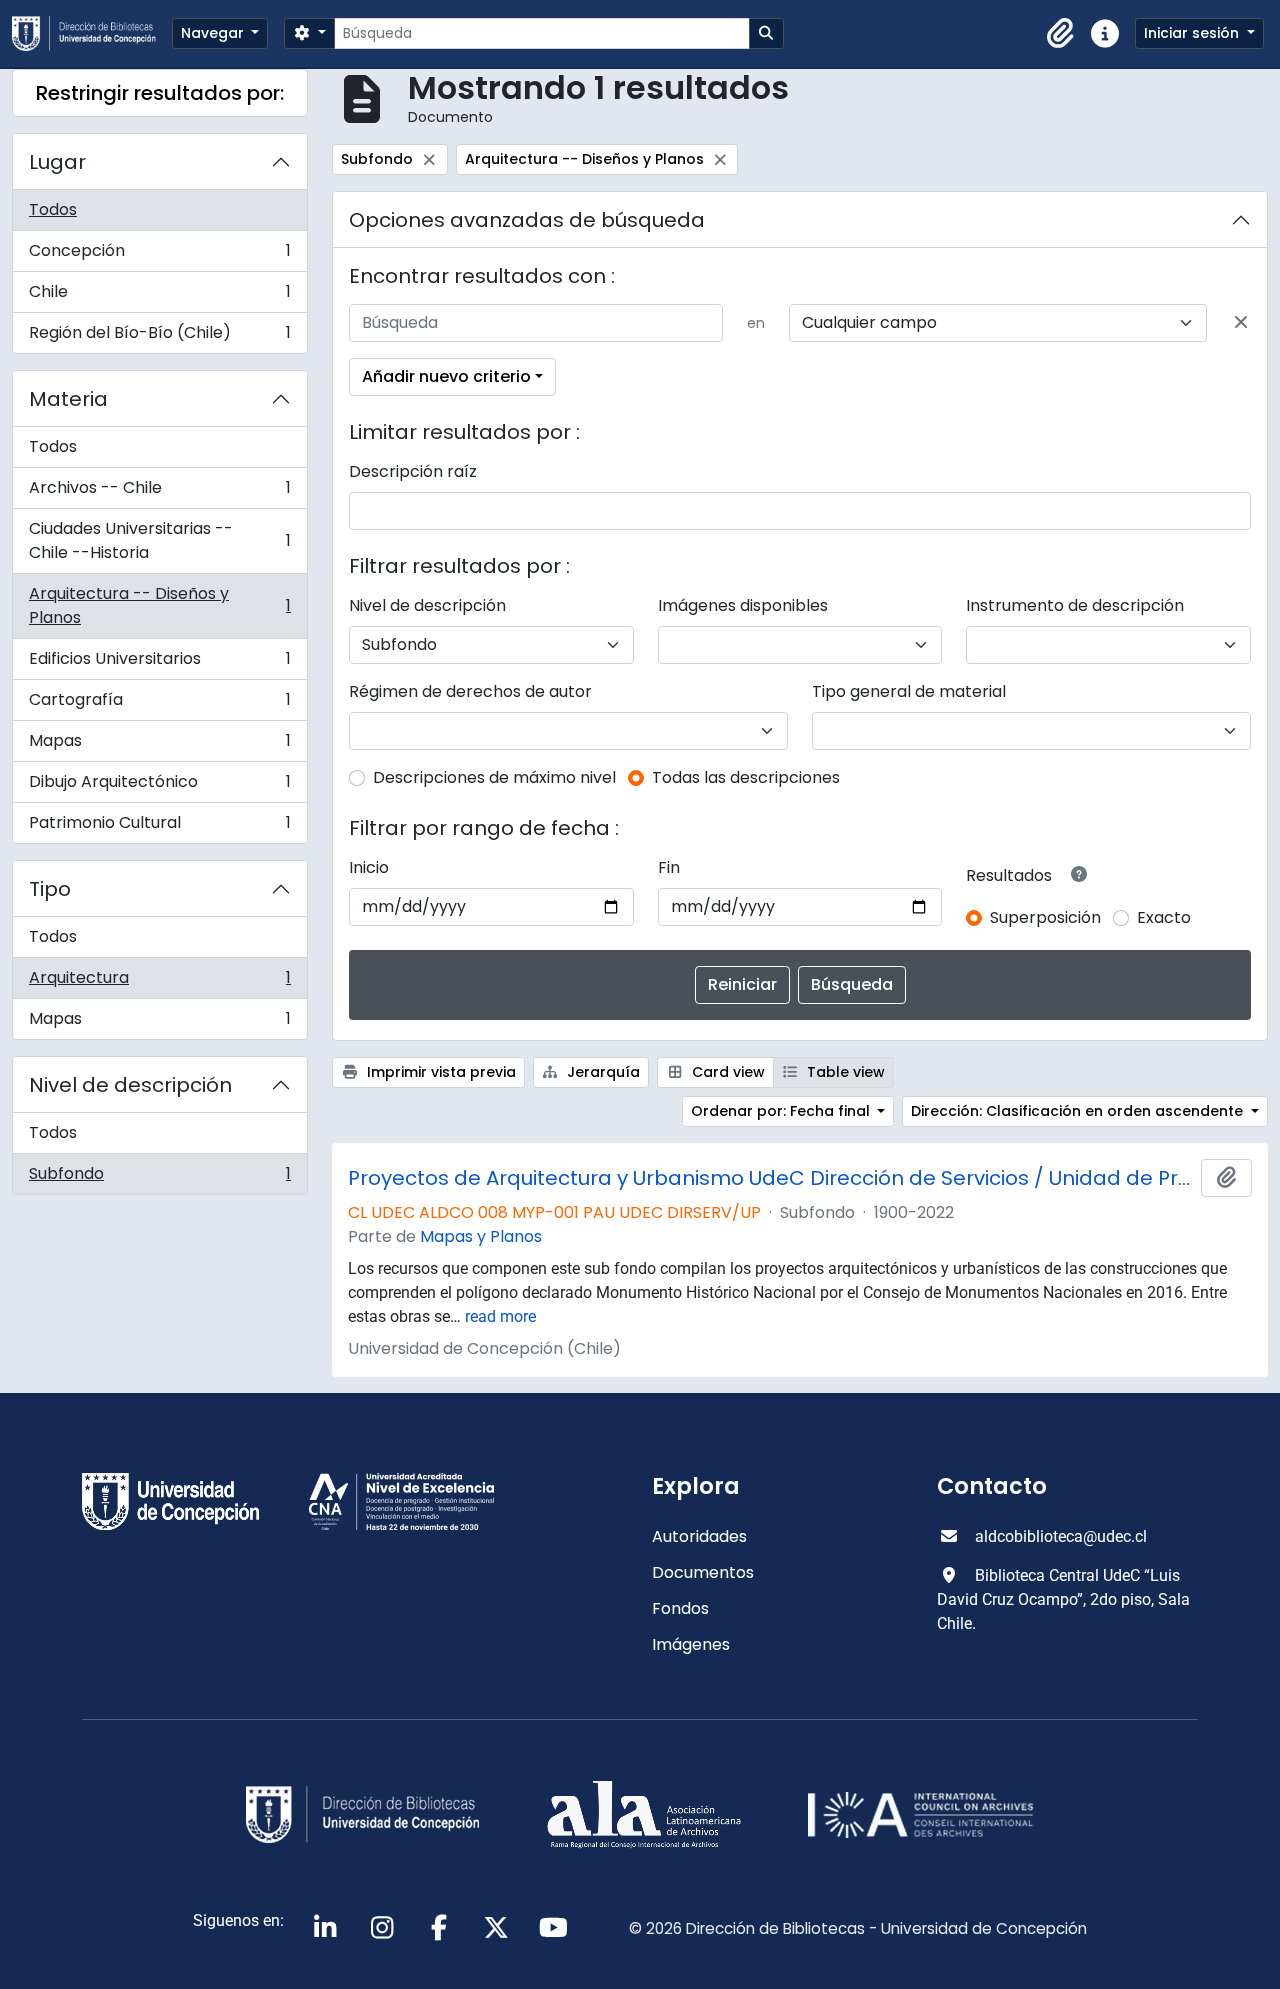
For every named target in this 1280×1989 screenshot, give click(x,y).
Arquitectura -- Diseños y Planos (159, 605)
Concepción (159, 255)
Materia (68, 399)
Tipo (50, 889)
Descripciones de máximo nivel (494, 777)
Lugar (57, 162)
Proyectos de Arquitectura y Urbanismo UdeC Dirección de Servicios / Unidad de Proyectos (770, 1178)
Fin (669, 867)
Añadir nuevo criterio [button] (446, 376)
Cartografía (159, 704)
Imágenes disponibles (743, 605)
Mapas (159, 745)
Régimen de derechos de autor (470, 691)
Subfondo (159, 1178)
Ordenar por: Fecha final (782, 1111)
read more (500, 1316)
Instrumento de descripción (1075, 605)
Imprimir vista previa (439, 1072)
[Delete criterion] (1241, 323)
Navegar (214, 33)
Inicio (369, 867)
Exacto (1164, 917)
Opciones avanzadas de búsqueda (527, 220)
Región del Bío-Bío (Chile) (159, 337)
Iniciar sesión (1193, 33)
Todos (53, 209)
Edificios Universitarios (159, 663)
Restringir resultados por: (160, 93)
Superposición (1045, 917)
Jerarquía (601, 1072)
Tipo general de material (909, 691)
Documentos (703, 1572)
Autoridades (699, 1536)
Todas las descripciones (746, 777)
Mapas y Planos (481, 1236)
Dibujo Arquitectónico (159, 786)
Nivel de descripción (130, 1085)
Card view (726, 1072)
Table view (844, 1072)
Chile (159, 296)
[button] (1061, 34)
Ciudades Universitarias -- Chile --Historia (159, 540)
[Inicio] (92, 33)
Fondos (680, 1608)
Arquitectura (159, 982)
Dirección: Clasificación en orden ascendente (1079, 1111)
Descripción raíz (413, 471)
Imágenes (691, 1644)
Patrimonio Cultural (159, 827)
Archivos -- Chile (159, 492)
